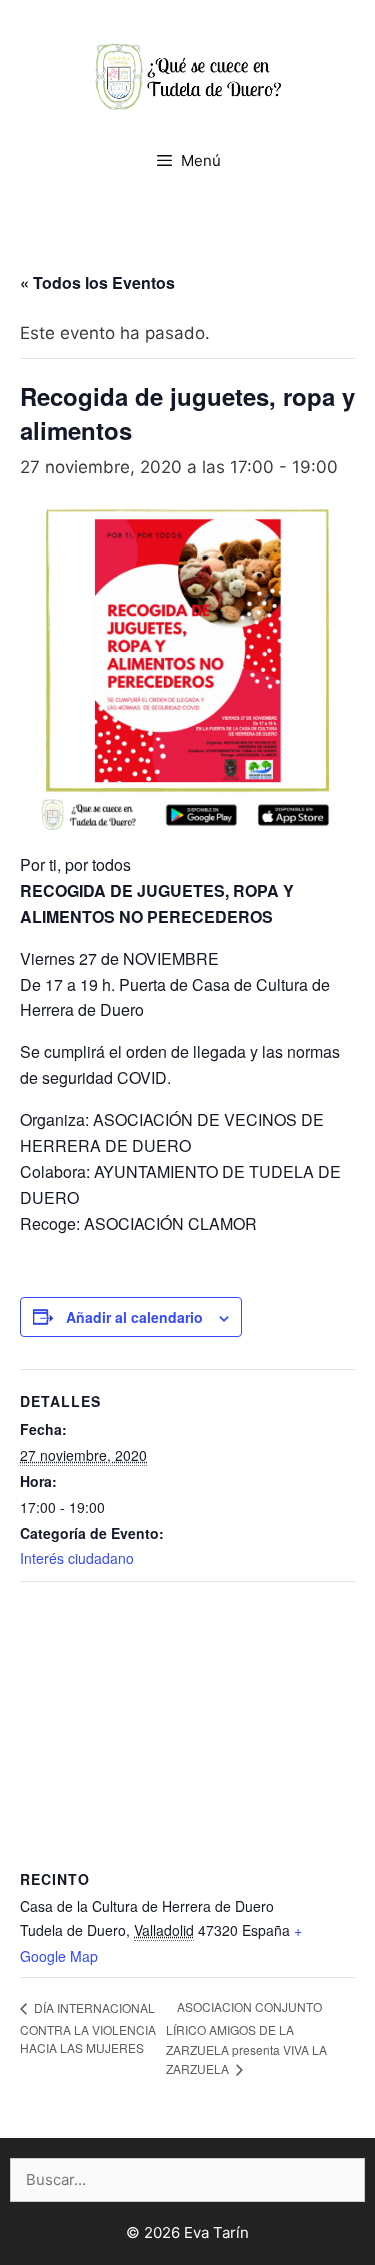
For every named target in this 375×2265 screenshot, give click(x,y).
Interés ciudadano (77, 1558)
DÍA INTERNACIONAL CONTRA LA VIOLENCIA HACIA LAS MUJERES (88, 2027)
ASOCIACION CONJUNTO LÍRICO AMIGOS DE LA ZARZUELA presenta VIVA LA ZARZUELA (246, 2037)
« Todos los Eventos (97, 282)
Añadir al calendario (134, 1317)
